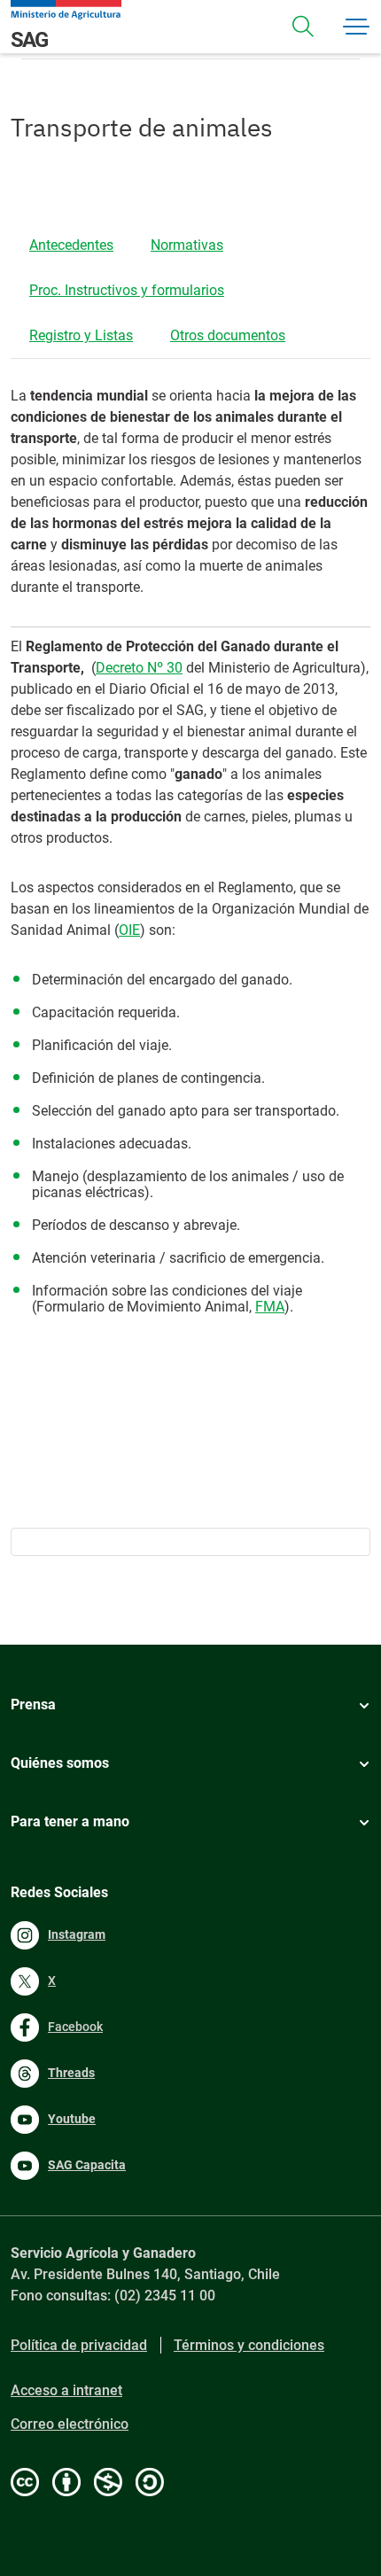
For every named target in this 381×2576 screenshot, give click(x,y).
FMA (270, 1307)
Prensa (33, 1704)
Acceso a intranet (66, 2390)
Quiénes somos (60, 1763)
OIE (129, 930)
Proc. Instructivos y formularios (127, 290)
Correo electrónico (70, 2424)
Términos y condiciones (249, 2345)
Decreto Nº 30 (139, 668)
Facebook (75, 2027)
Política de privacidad (79, 2345)
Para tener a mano (70, 1821)
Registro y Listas (81, 335)
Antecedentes (71, 245)
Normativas (187, 245)
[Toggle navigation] (303, 27)
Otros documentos (228, 335)
